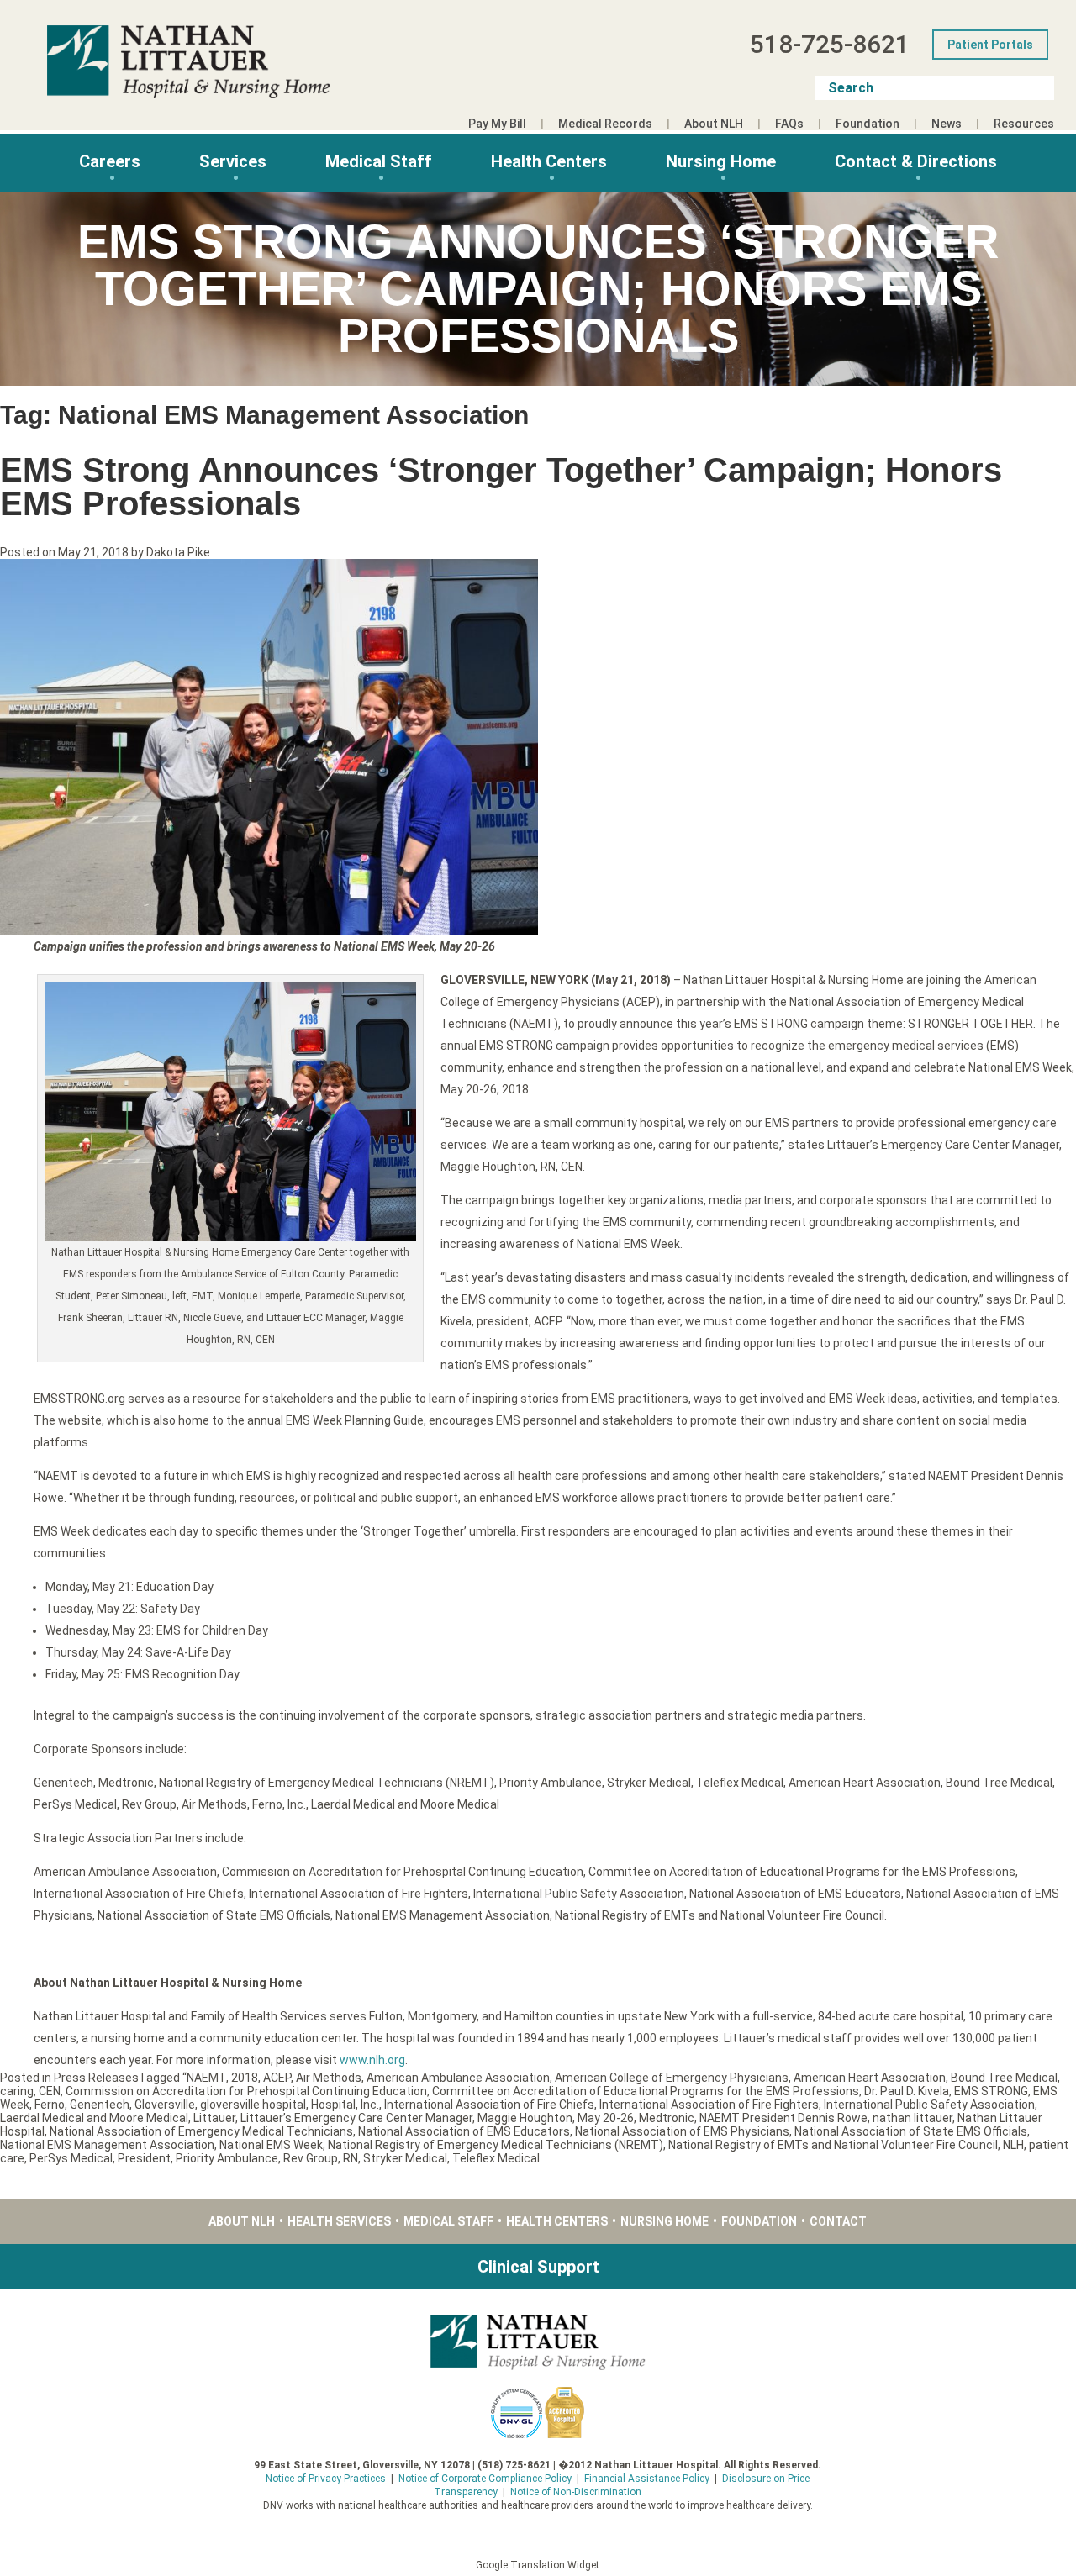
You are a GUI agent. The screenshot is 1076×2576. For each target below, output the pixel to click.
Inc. (370, 2105)
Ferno (50, 2105)
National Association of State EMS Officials (911, 2131)
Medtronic (667, 2118)
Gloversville (165, 2105)
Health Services (339, 2221)
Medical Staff (379, 161)
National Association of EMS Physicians (682, 2131)
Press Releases (96, 2078)
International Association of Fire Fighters (709, 2105)
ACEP (277, 2078)
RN (351, 2158)
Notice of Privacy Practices (326, 2479)
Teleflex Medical (496, 2158)
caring (17, 2091)
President (144, 2158)
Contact (838, 2221)
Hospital (333, 2105)
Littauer (214, 2118)
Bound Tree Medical (1004, 2078)
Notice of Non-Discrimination (576, 2492)
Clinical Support (538, 2267)
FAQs (789, 124)
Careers (110, 161)
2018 (245, 2078)
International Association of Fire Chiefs (489, 2105)
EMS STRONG (991, 2091)
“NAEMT (204, 2078)
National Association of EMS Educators (464, 2131)
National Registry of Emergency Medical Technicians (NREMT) (496, 2145)
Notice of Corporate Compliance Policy (485, 2479)
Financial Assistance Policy (647, 2479)
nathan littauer (912, 2118)
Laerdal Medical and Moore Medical (94, 2118)
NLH (1013, 2145)
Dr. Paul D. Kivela (907, 2091)
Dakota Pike (178, 552)
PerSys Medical (71, 2158)
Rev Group (311, 2158)
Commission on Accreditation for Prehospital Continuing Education (246, 2091)
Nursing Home (721, 161)
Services (233, 161)
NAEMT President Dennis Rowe (783, 2118)
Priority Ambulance (227, 2158)
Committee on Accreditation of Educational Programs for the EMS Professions (646, 2091)
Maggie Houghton (525, 2118)
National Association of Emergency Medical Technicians (201, 2131)
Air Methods (329, 2078)
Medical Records (605, 124)
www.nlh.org (372, 2060)
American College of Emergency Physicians (672, 2078)
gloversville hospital (253, 2105)
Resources (1024, 124)
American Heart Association (870, 2078)
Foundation (868, 124)
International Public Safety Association (929, 2105)
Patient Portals (990, 45)
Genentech (100, 2105)
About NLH (714, 124)
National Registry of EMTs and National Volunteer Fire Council (833, 2145)
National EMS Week (271, 2145)
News (947, 124)
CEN (50, 2091)
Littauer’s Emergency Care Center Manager (356, 2118)
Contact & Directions (916, 161)
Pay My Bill (497, 124)
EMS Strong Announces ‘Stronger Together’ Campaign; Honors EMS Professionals (501, 487)
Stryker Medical (405, 2158)
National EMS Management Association (107, 2145)
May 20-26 (606, 2118)
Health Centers (549, 161)
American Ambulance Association (458, 2078)
